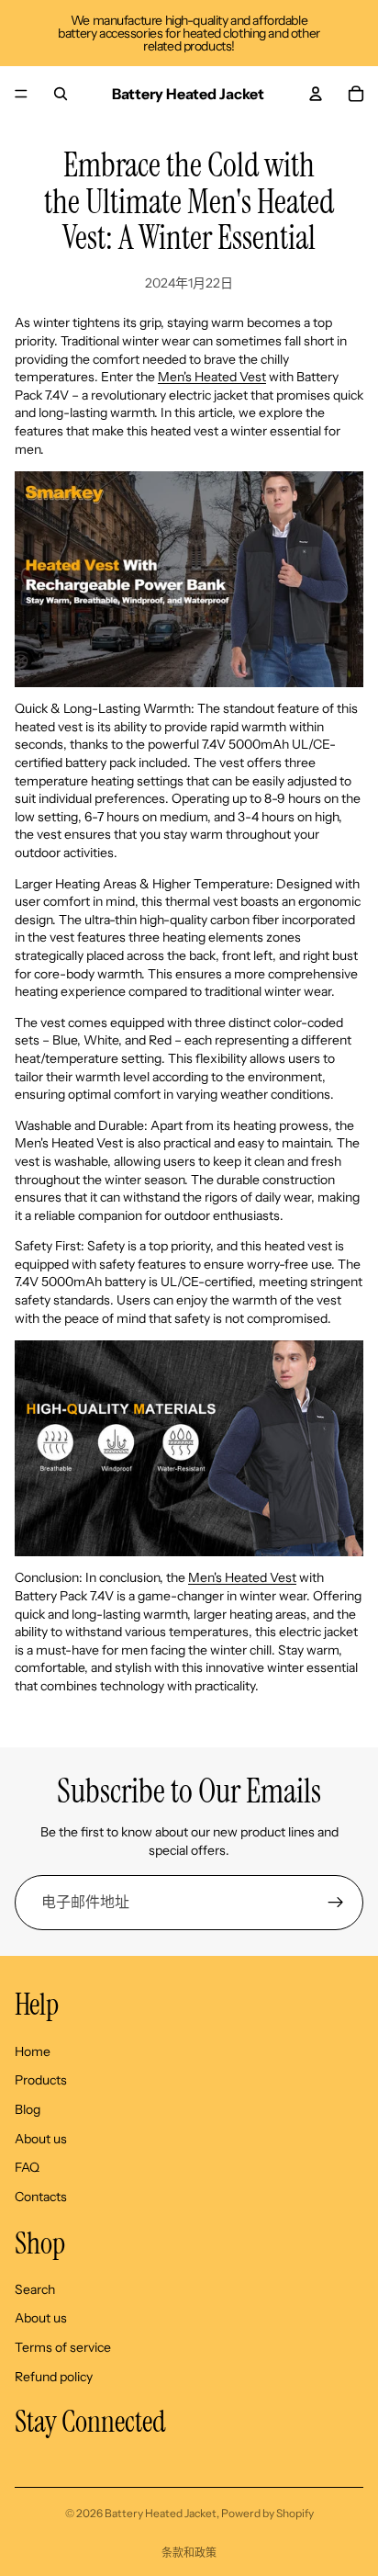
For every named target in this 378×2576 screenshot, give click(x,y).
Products (41, 2080)
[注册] (336, 1903)
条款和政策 (189, 2553)
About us (41, 2138)
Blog (28, 2109)
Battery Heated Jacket (161, 2513)
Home (33, 2051)
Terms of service (63, 2347)
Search (35, 2288)
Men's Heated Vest (212, 377)
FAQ (27, 2167)
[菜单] (21, 94)
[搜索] (61, 94)
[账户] (316, 94)
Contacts (41, 2196)
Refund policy (54, 2376)
